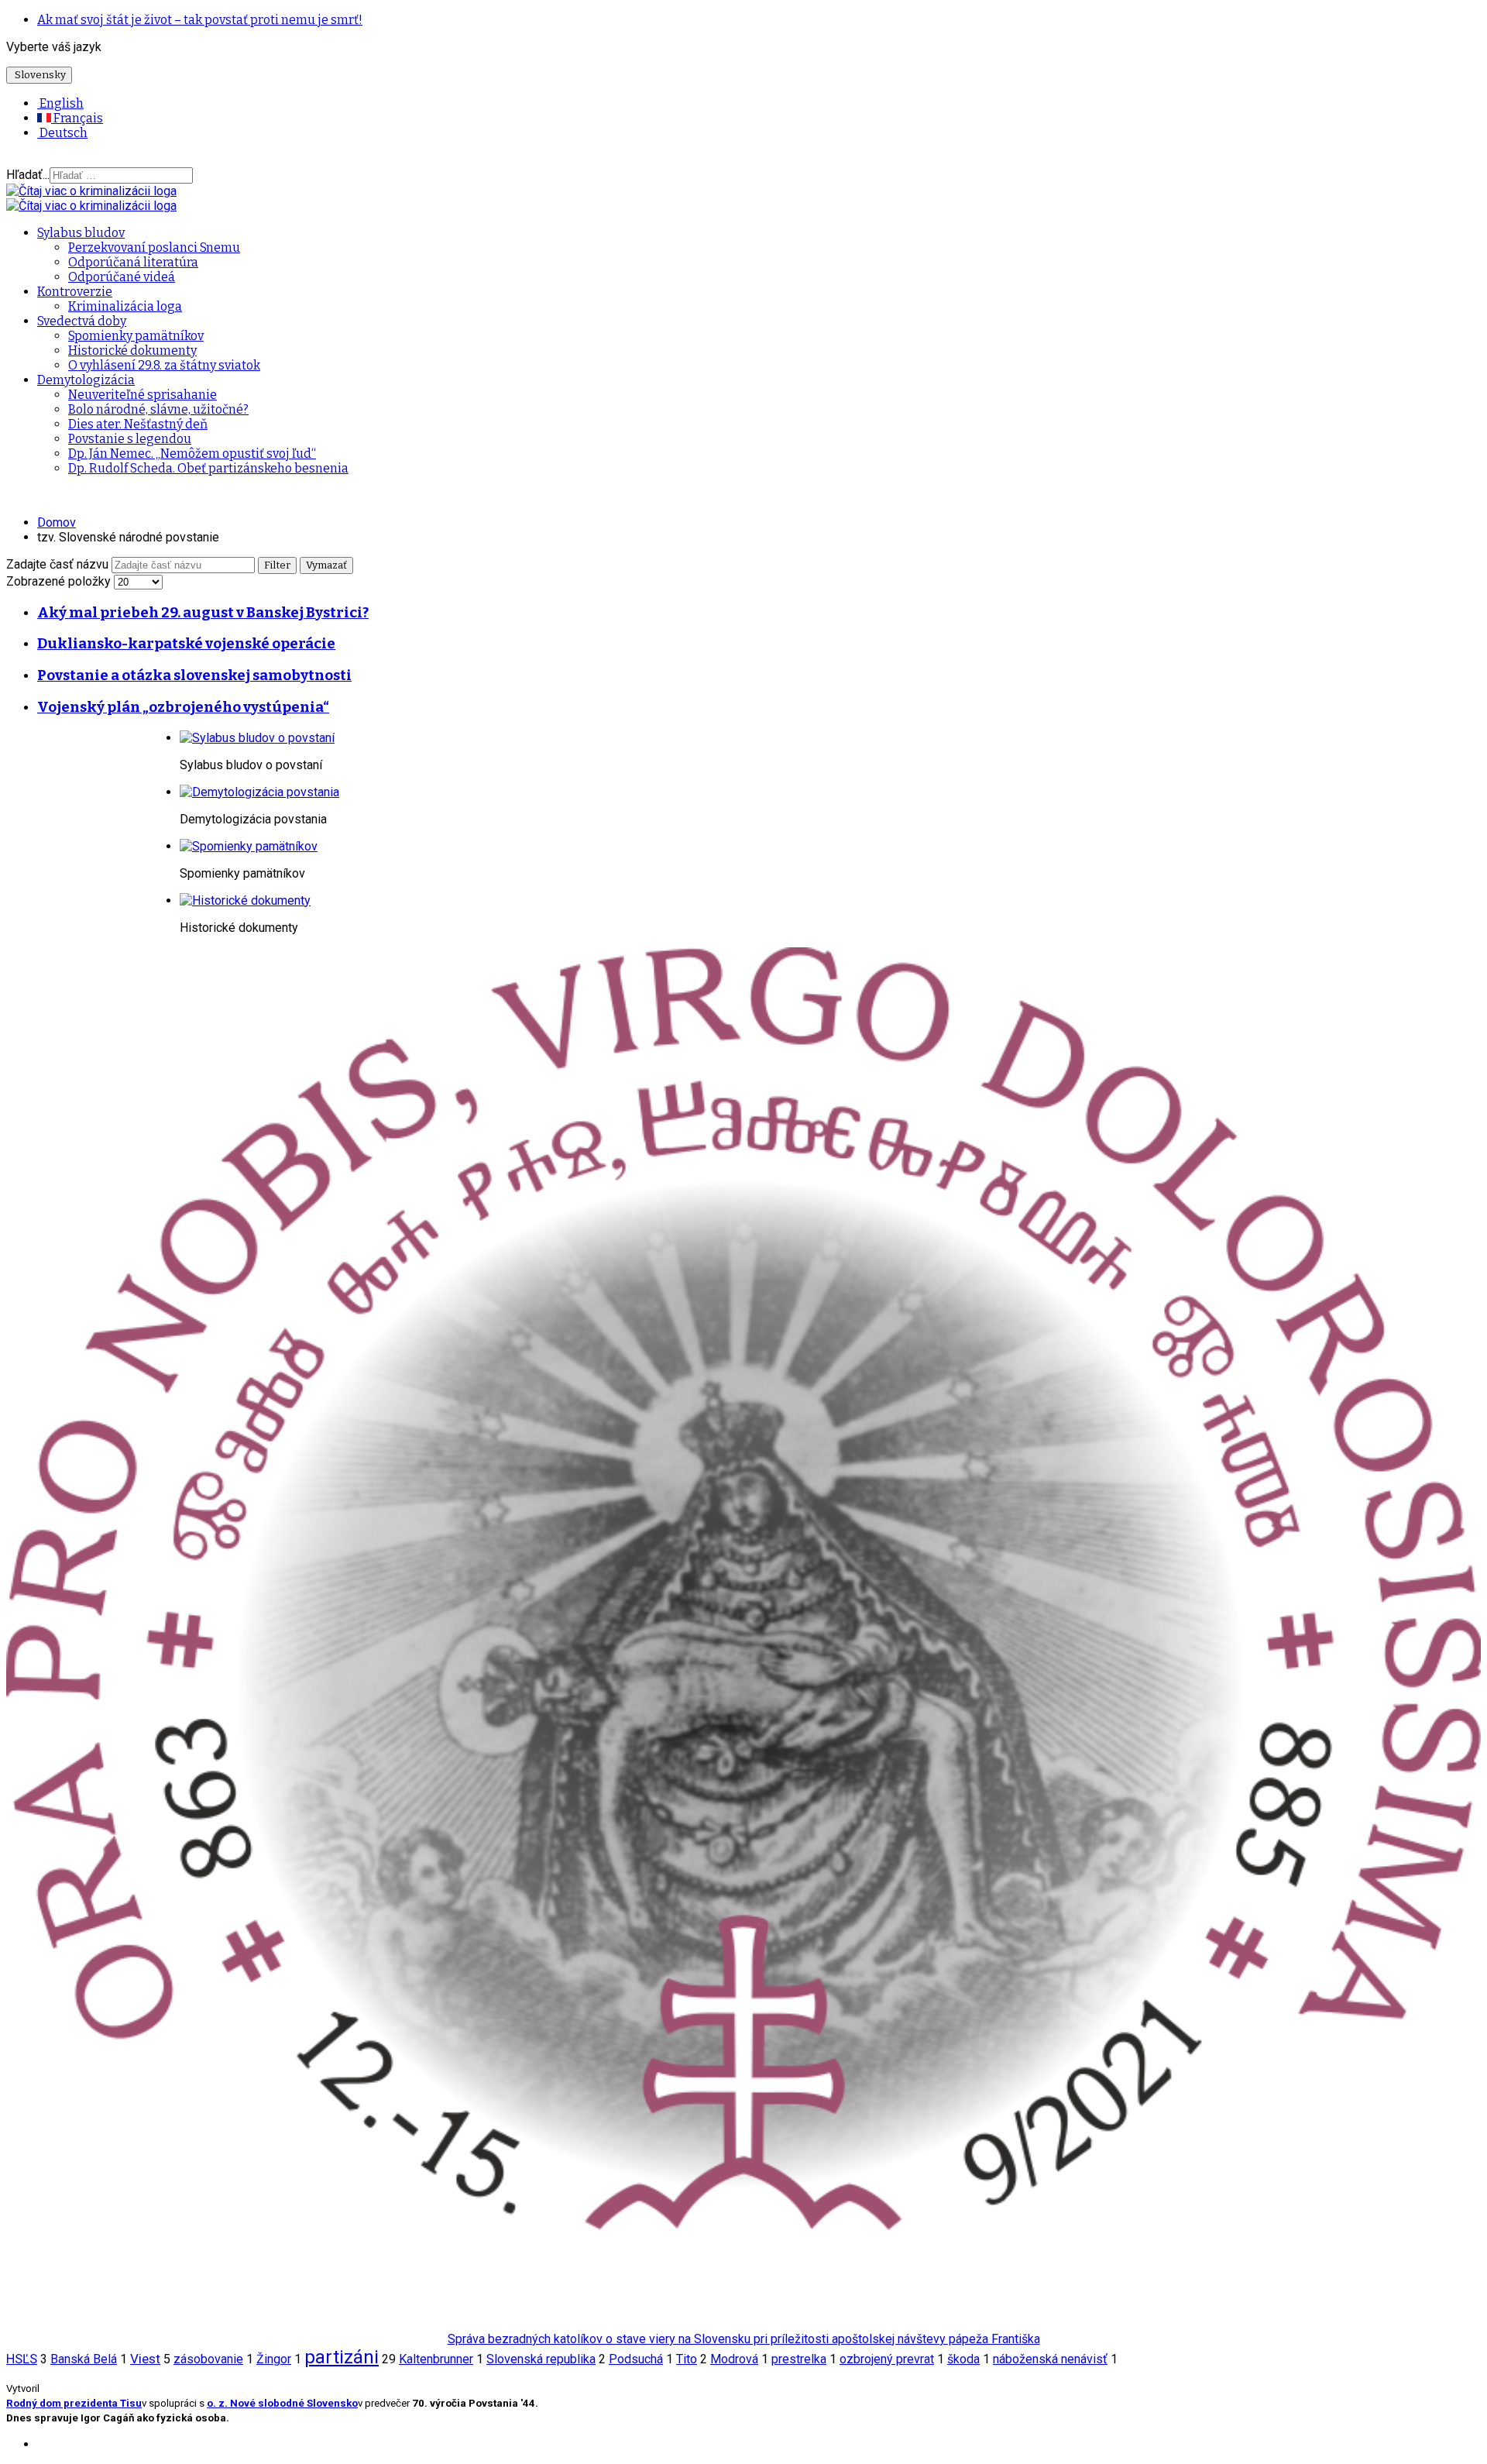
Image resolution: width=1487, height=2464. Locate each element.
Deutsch (62, 133)
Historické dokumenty (132, 351)
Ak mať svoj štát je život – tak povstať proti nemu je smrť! (200, 20)
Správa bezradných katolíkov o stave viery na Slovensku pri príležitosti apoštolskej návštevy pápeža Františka (744, 2339)
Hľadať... (28, 175)
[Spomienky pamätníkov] (249, 846)
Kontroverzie (75, 292)
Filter (277, 565)
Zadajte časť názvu (59, 564)
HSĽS (22, 2359)
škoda (963, 2359)
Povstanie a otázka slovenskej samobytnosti (194, 675)
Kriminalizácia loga (125, 306)
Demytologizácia (86, 380)
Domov (57, 522)
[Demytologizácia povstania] (259, 792)
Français (77, 118)
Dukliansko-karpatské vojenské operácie (186, 644)
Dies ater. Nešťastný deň (138, 424)
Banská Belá (84, 2359)
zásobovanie (208, 2359)
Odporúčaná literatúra (133, 262)
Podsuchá (636, 2359)
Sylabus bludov (81, 233)
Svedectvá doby (82, 321)
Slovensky (39, 75)
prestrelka (799, 2359)
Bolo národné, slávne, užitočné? (158, 409)
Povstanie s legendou (130, 439)
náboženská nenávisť (1050, 2359)
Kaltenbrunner (436, 2359)
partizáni (342, 2357)
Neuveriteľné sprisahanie (143, 395)
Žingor (274, 2359)
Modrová (734, 2359)
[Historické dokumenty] (245, 900)
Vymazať (326, 565)
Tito (687, 2359)
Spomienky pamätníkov (136, 336)
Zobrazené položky (60, 581)
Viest (145, 2359)
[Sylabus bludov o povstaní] (257, 738)
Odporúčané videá (122, 277)
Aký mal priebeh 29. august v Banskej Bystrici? (203, 613)
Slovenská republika (541, 2359)
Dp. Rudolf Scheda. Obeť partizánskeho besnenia (208, 468)
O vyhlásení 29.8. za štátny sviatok (164, 365)
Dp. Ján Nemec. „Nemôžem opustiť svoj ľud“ (192, 454)
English (60, 103)
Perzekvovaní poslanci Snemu (154, 247)
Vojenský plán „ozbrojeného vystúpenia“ (183, 707)
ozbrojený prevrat (887, 2359)
